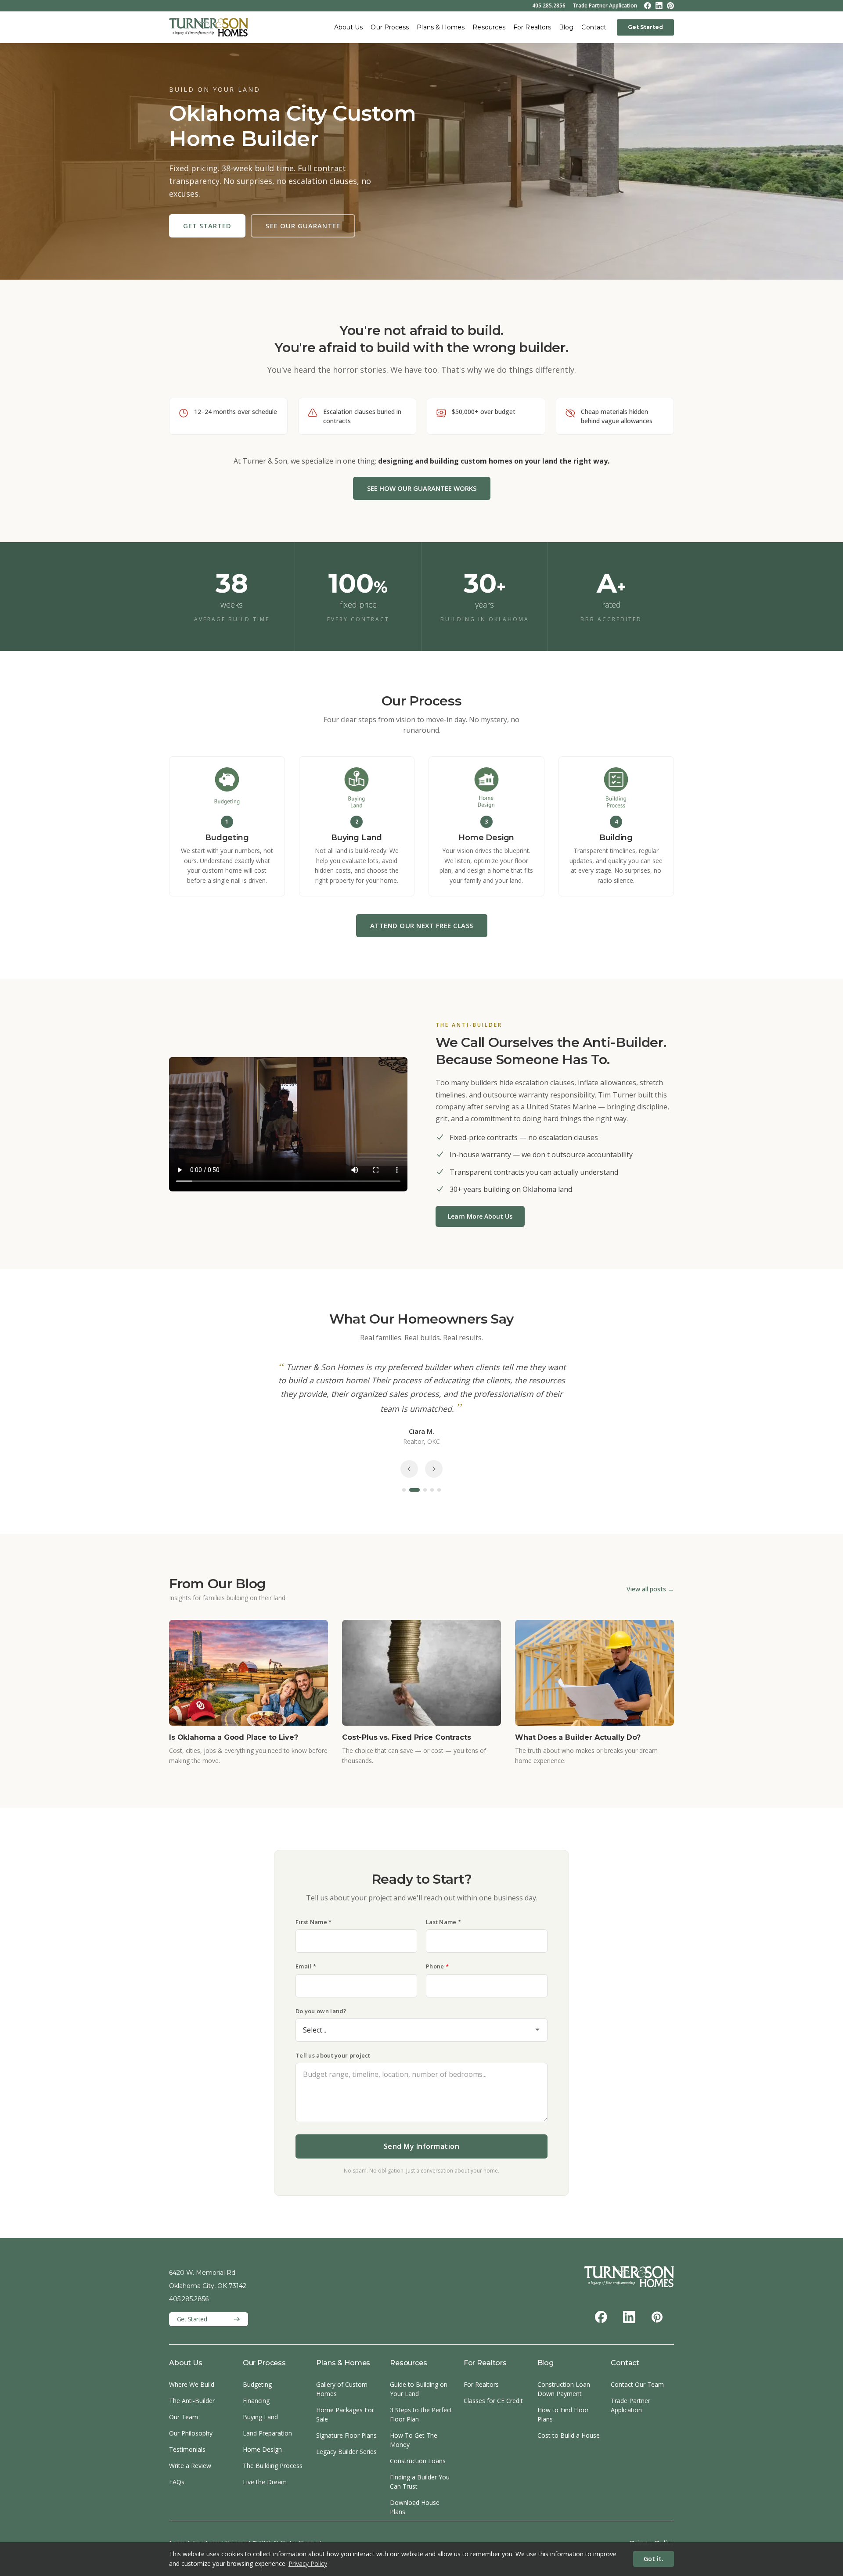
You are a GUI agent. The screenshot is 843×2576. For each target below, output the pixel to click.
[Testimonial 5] (439, 1490)
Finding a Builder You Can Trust (420, 2482)
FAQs (177, 2482)
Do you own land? (321, 2011)
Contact (594, 27)
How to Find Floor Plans (563, 2414)
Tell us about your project (333, 2055)
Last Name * (443, 1922)
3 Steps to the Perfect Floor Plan (421, 2414)
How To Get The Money (414, 2440)
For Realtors (532, 27)
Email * (306, 1966)
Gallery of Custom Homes (342, 2389)
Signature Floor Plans (346, 2435)
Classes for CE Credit (493, 2401)
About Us (349, 27)
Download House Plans (415, 2507)
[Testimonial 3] (421, 1490)
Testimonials (187, 2449)
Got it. (654, 2559)
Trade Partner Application (605, 6)
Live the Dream (265, 2482)
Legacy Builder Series (346, 2452)
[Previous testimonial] (409, 1469)
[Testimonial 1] (404, 1490)
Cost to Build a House (569, 2435)
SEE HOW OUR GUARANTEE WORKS (422, 488)
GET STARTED (207, 226)
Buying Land (260, 2417)
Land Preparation (267, 2433)
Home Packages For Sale (345, 2414)
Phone (437, 1966)
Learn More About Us (480, 1216)
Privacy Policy (308, 2563)
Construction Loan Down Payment (564, 2389)
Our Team (184, 2417)
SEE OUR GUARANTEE (303, 226)
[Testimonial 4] (432, 1490)
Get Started (645, 27)
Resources (489, 27)
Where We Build (192, 2384)
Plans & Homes (441, 27)
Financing (256, 2401)
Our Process (390, 27)
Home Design (262, 2449)
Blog (566, 27)
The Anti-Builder (192, 2401)
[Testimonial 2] (411, 1490)
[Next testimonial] (434, 1469)
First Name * (314, 1922)
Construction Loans (418, 2461)
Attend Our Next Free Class (422, 925)
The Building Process (273, 2466)
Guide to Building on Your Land (419, 2389)
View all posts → (650, 1589)
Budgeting (257, 2384)
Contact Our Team (637, 2384)
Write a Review (190, 2466)
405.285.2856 (549, 6)
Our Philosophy (191, 2433)
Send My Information (422, 2146)
